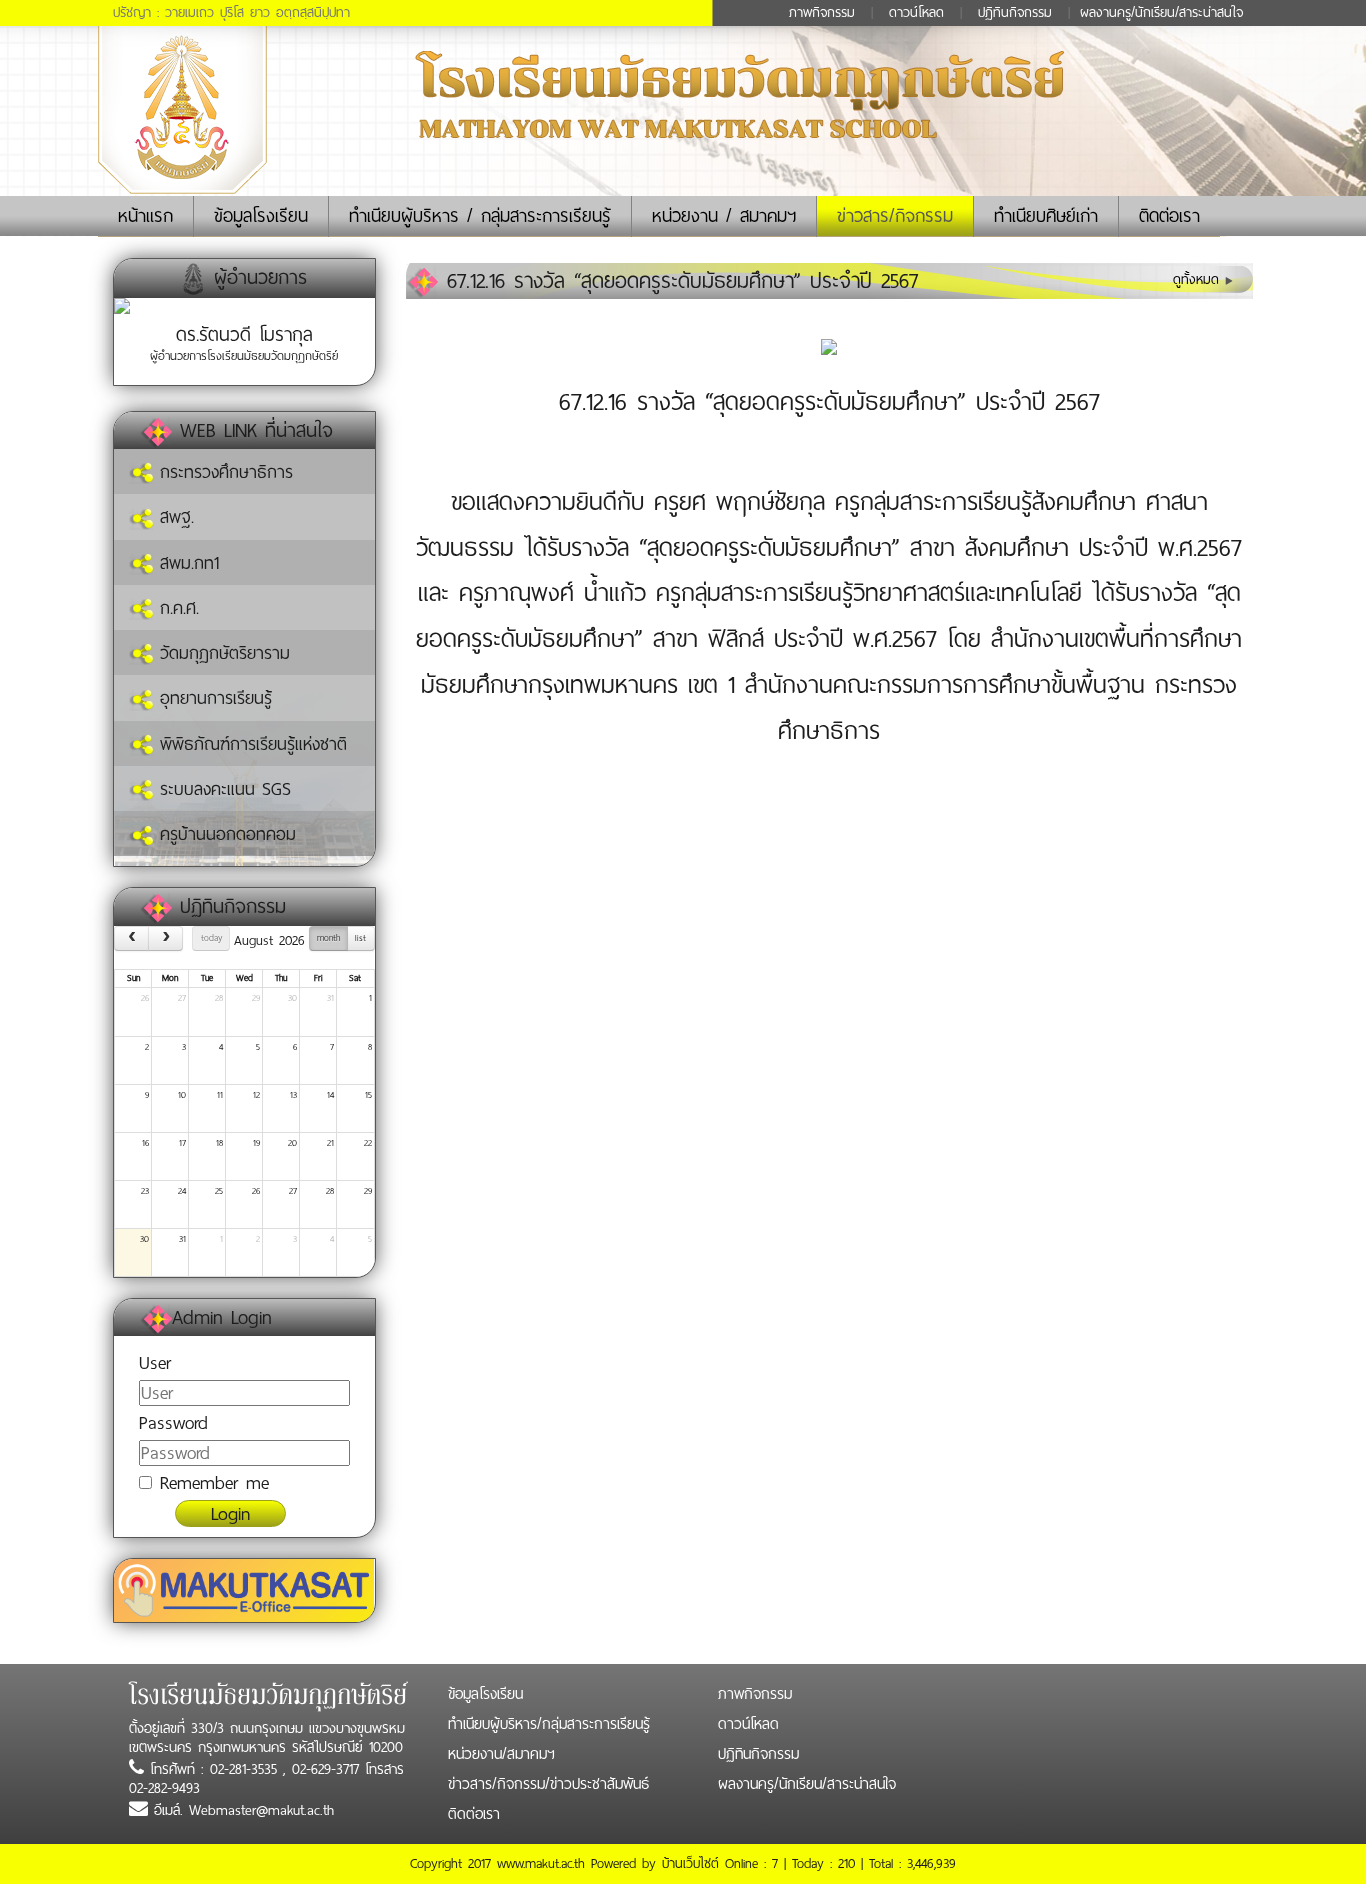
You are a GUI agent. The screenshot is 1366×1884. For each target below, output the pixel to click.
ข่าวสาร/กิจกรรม (895, 216)
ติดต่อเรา (1169, 216)
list (360, 938)
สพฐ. (173, 517)
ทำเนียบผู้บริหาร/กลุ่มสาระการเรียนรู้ (549, 1724)
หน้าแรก (155, 215)
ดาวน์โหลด (916, 12)
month (328, 938)
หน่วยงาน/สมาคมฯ (501, 1754)
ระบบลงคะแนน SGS (222, 789)
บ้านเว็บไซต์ (690, 1863)
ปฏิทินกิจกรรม (1015, 12)
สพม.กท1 (186, 563)
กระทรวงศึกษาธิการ (223, 472)
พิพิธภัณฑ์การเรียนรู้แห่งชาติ (250, 744)
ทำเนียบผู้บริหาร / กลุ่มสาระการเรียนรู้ (480, 216)
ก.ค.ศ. (176, 608)
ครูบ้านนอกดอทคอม (224, 834)
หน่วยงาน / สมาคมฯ (724, 216)
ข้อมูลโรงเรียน (261, 216)
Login (230, 1513)
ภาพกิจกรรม (822, 12)
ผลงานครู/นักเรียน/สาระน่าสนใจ (1161, 12)
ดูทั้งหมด (1199, 279)
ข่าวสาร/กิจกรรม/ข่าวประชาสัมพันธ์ (548, 1784)
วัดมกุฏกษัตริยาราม (221, 653)
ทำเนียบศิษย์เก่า (1046, 216)
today (211, 938)
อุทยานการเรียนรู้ (212, 698)
